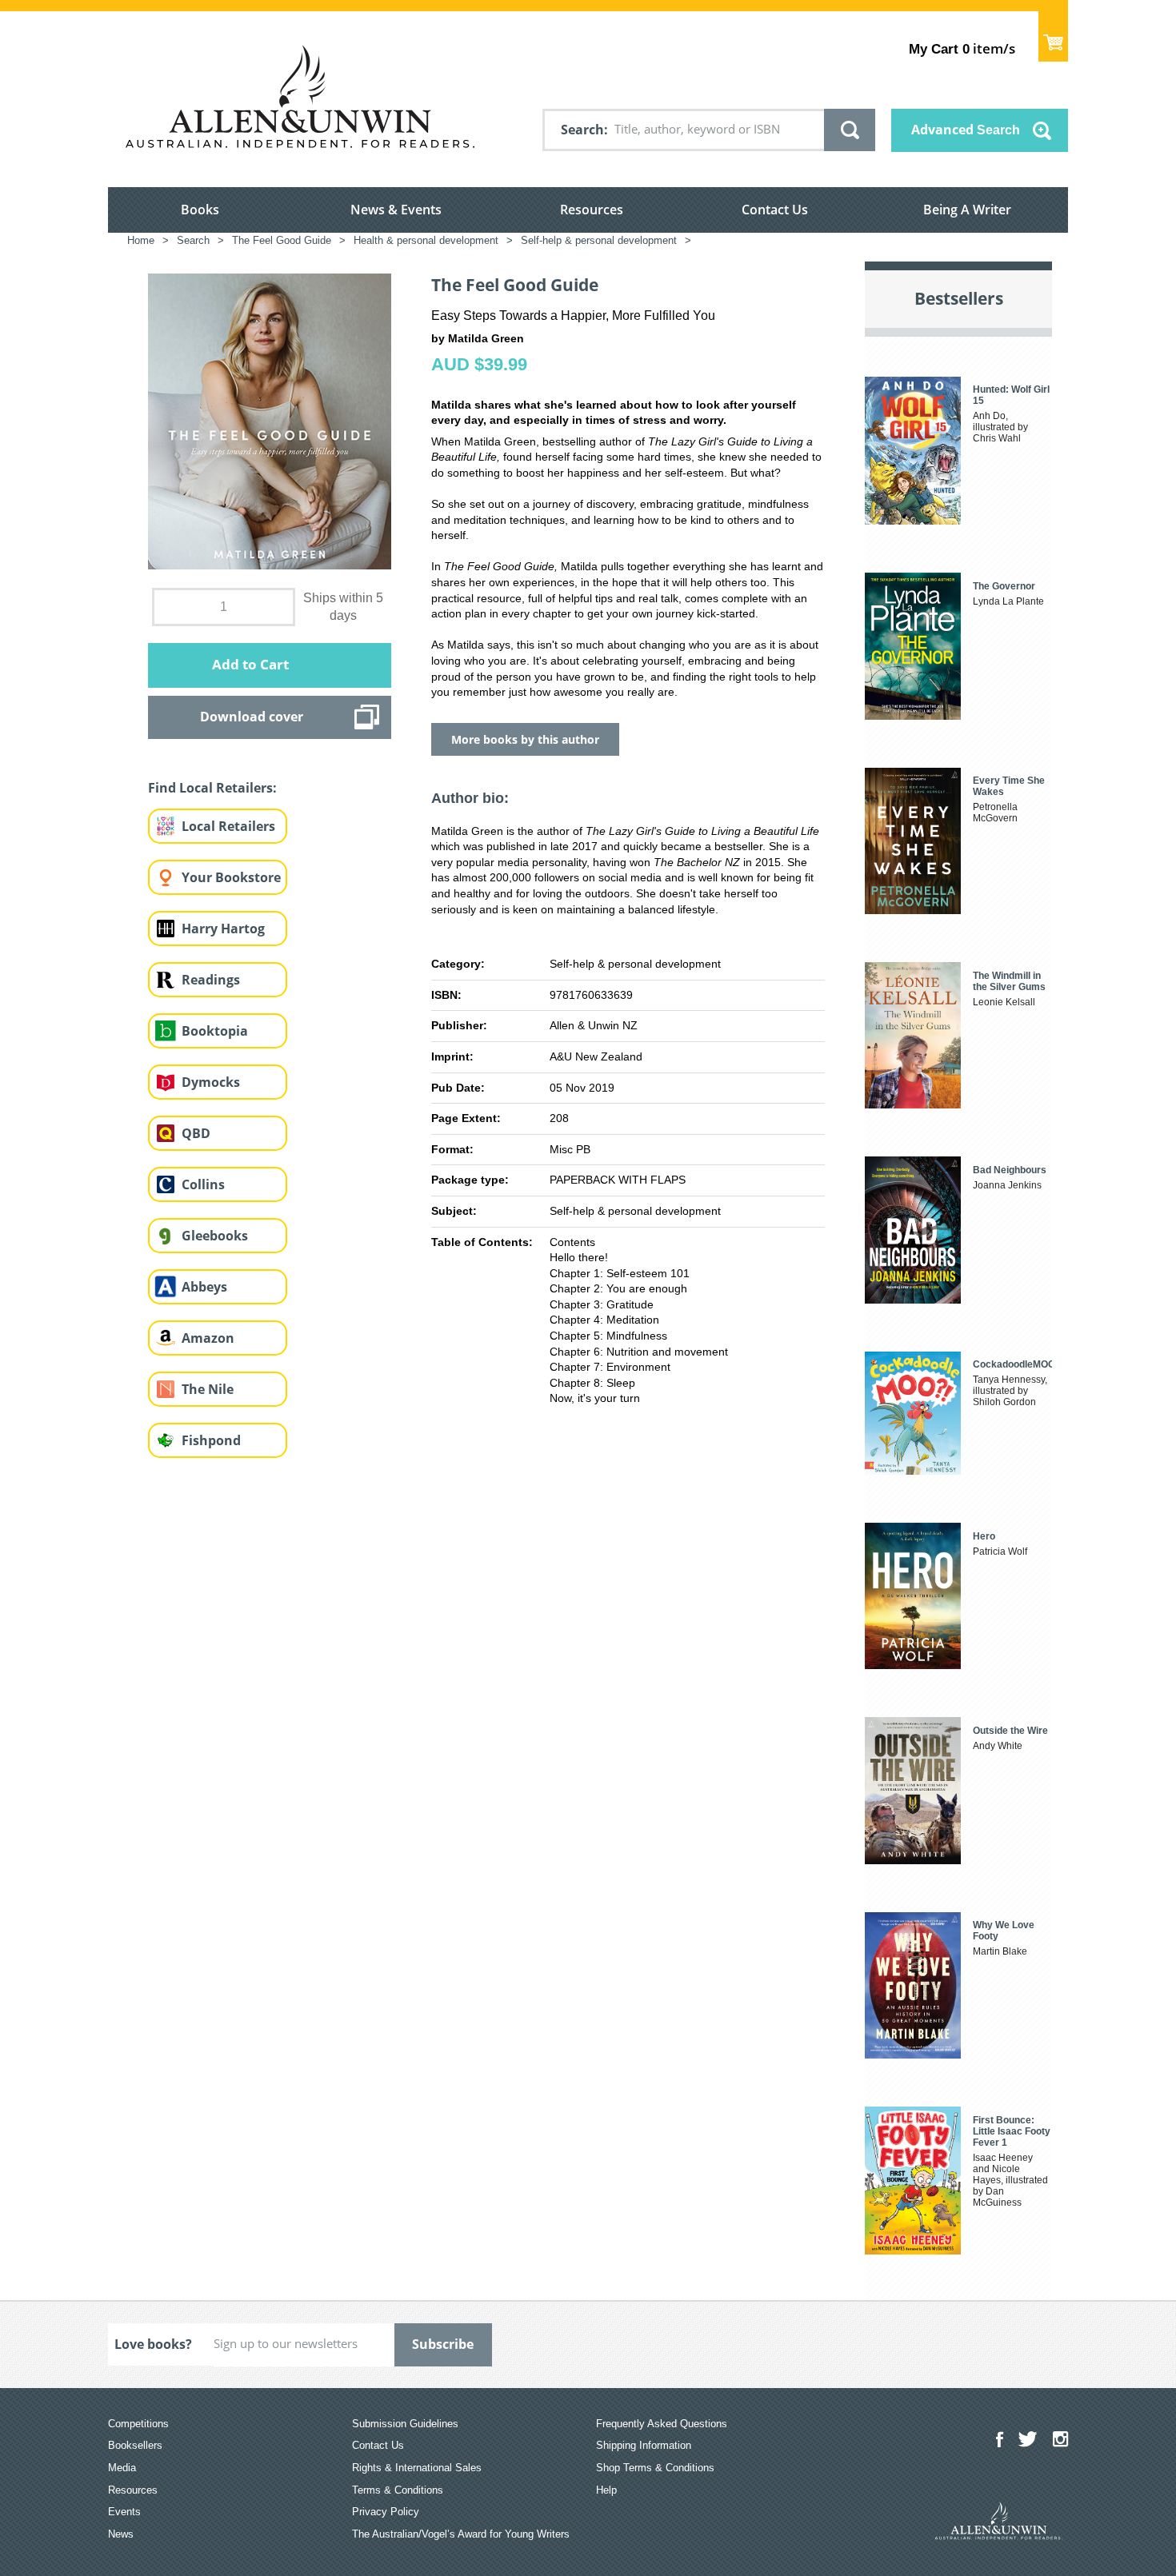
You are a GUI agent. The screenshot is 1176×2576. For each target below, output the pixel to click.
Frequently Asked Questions (662, 2424)
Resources (592, 210)
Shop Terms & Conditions (655, 2468)
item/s (962, 48)
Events (124, 2512)
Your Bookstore (231, 877)
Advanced (966, 130)
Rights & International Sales (417, 2468)
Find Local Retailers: (212, 788)
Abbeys (204, 1287)
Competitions (138, 2424)
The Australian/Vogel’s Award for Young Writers (461, 2534)
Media (122, 2468)
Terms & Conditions (398, 2490)
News (121, 2534)
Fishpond (211, 1440)
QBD (196, 1133)
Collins (203, 1184)
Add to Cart (250, 664)
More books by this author (525, 739)
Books (200, 210)
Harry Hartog (223, 929)
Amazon (208, 1338)
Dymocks (211, 1082)
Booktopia (215, 1031)
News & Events (396, 210)
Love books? (153, 2344)
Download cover (252, 717)
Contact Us (775, 210)
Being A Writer (967, 210)
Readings (211, 980)
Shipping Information (644, 2445)
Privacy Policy (386, 2512)
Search (582, 130)
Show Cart (1053, 36)
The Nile (208, 1389)
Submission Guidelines (405, 2424)
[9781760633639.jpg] (270, 421)
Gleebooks (215, 1236)
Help (606, 2490)
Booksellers (135, 2445)
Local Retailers (228, 826)
